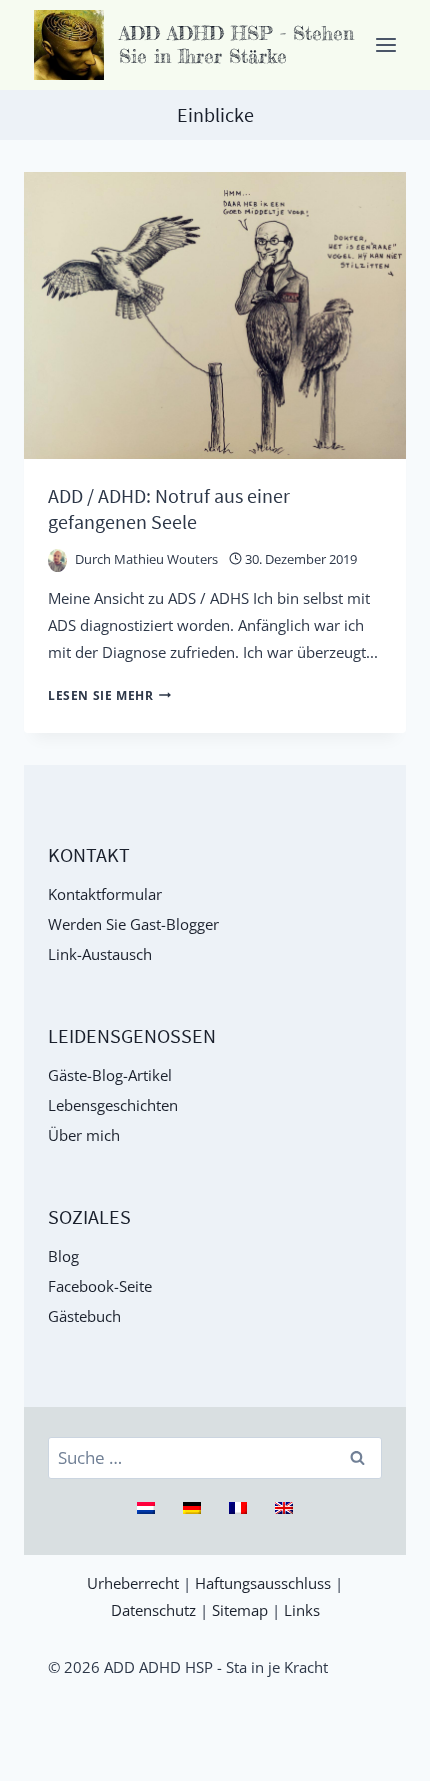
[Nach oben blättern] (404, 1755)
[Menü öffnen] (385, 44)
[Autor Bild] (57, 558)
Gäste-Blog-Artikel (110, 1075)
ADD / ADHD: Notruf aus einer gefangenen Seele (169, 508)
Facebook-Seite (100, 1286)
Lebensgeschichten (113, 1105)
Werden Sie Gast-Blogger (133, 924)
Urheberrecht (133, 1583)
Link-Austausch (100, 954)
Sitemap (240, 1610)
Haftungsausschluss (263, 1583)
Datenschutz (153, 1610)
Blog (63, 1256)
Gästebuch (84, 1316)
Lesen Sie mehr (109, 695)
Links (302, 1610)
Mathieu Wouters (166, 559)
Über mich (84, 1135)
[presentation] (215, 315)
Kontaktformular (105, 894)
